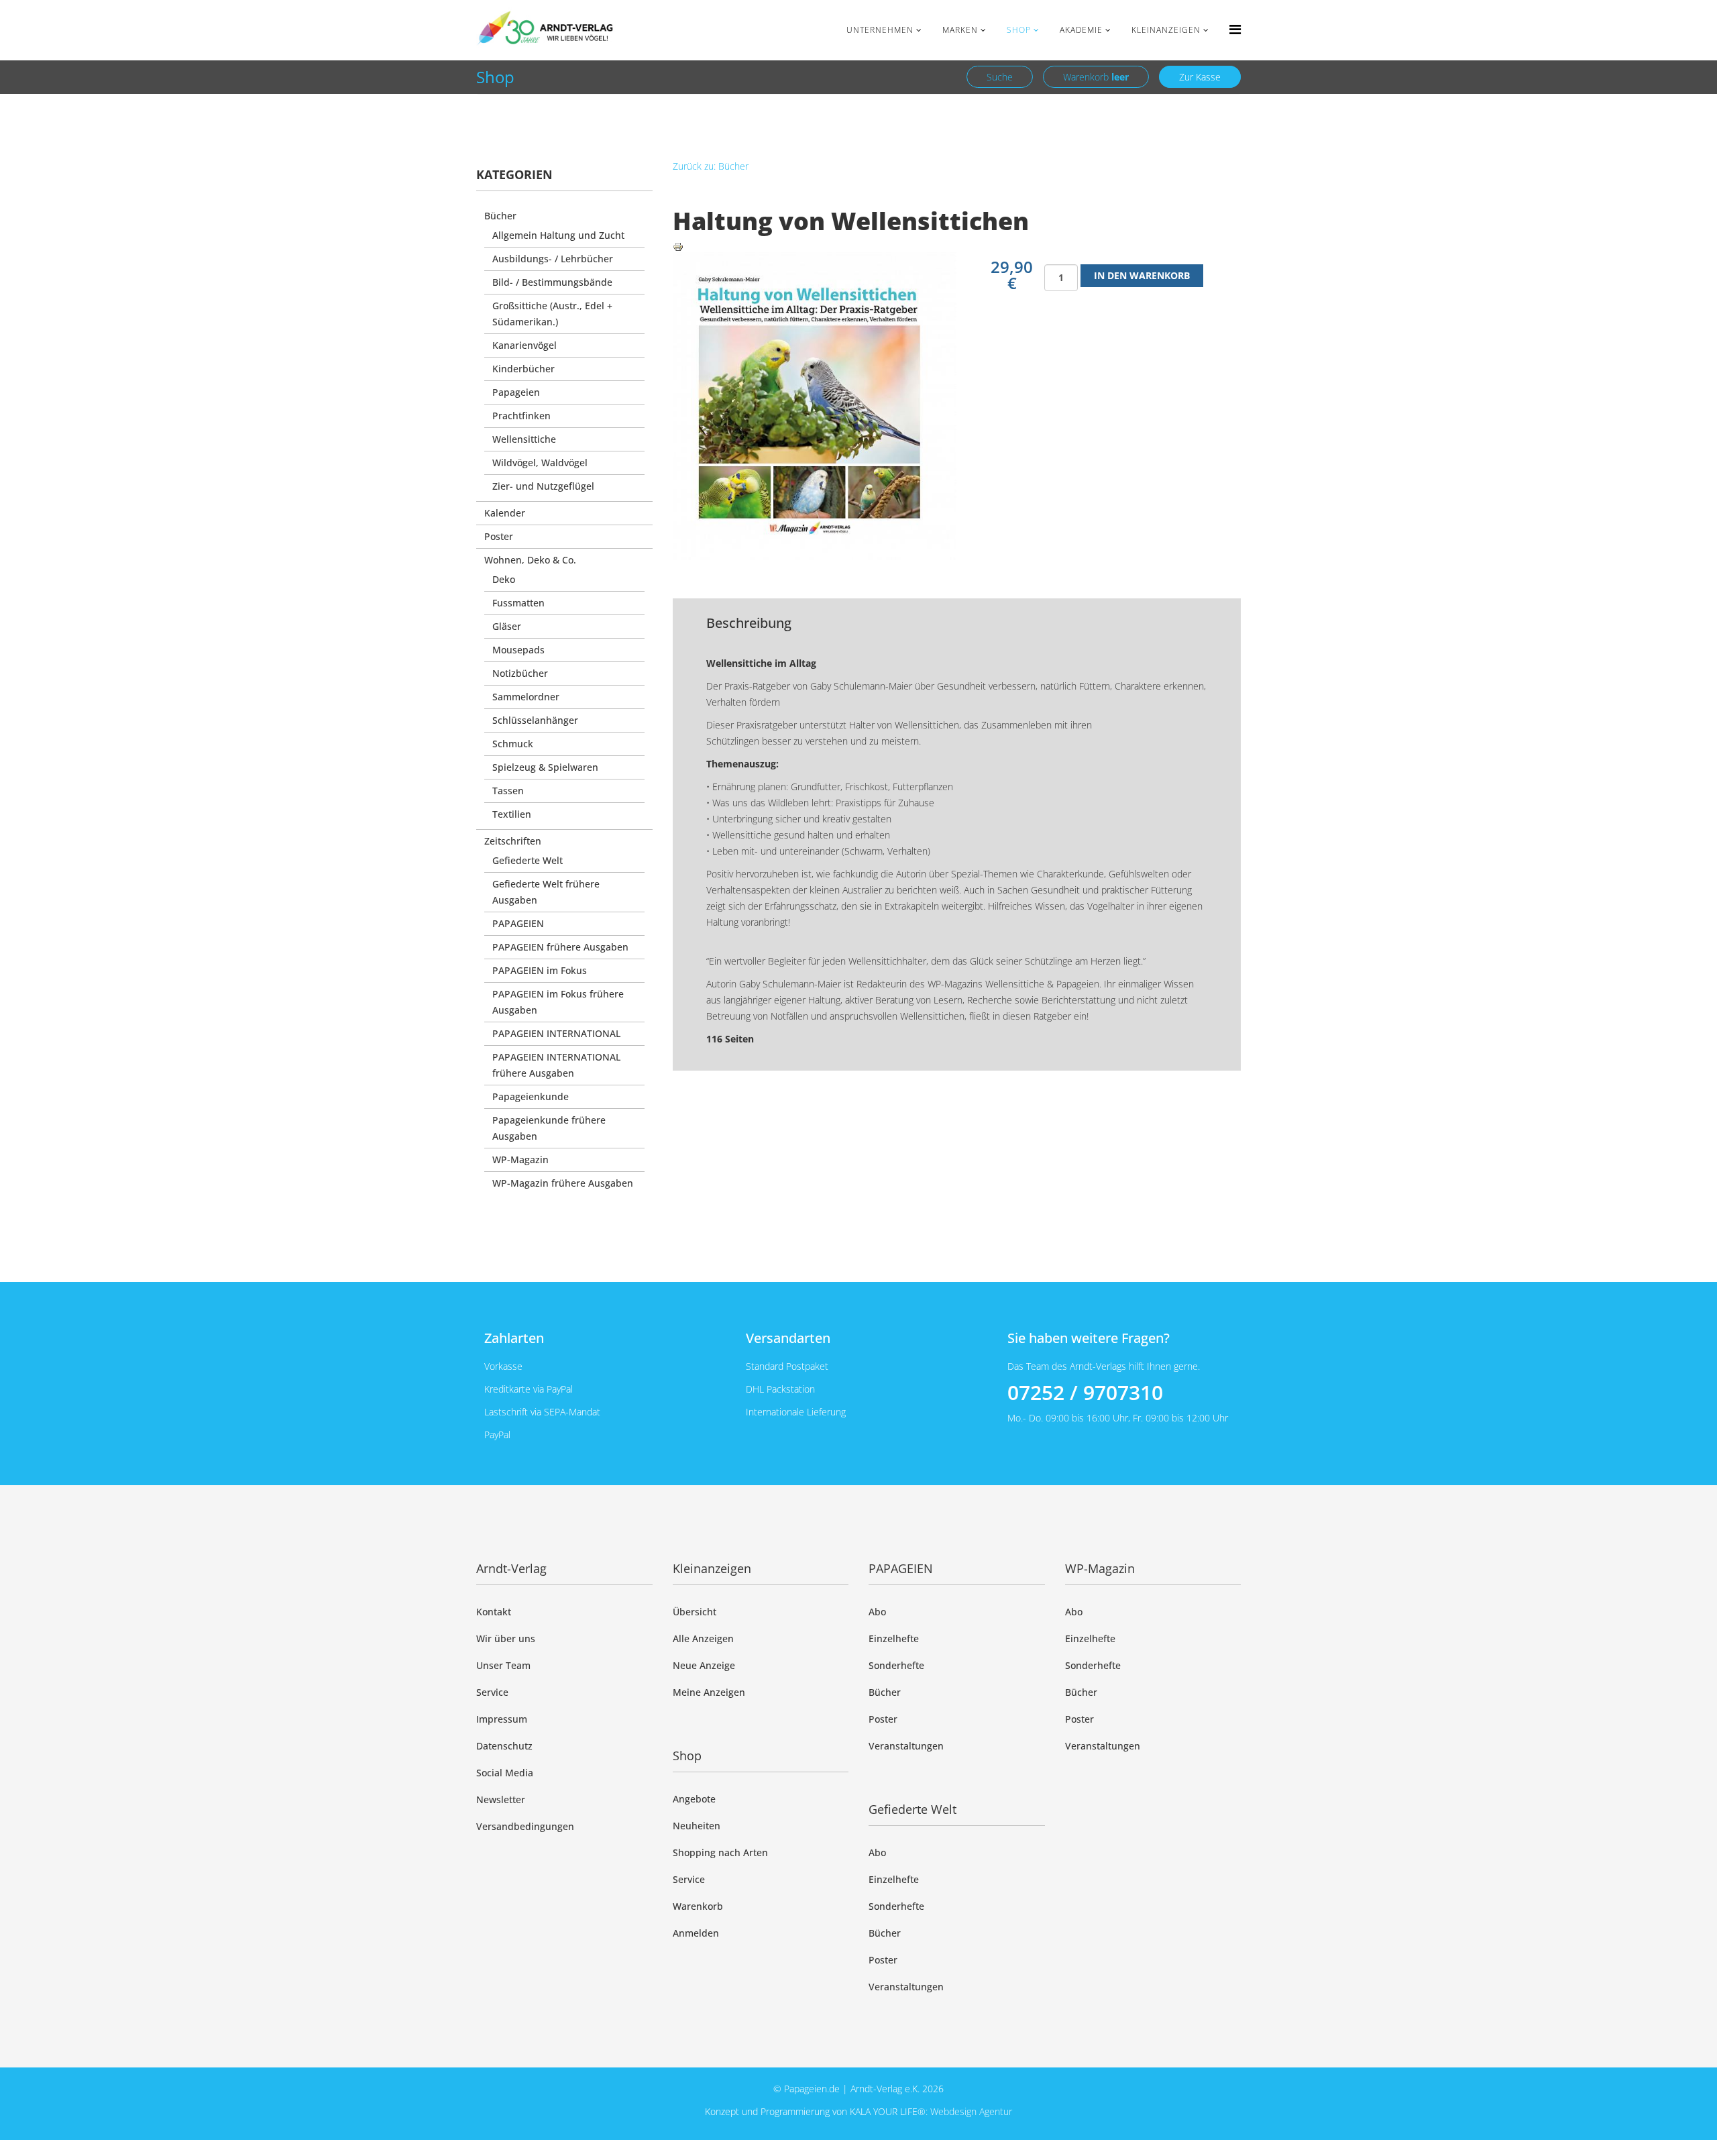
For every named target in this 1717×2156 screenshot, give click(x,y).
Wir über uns (506, 1638)
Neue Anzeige (704, 1665)
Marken (960, 30)
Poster (499, 536)
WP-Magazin (520, 1160)
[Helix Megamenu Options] (1235, 29)
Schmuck (513, 744)
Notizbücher (520, 673)
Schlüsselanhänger (535, 720)
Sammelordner (526, 697)
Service (492, 1692)
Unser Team (503, 1665)
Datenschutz (504, 1746)
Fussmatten (518, 603)
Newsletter (501, 1799)
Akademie (1081, 30)
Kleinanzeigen (1166, 30)
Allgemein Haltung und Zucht (558, 235)
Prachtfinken (521, 416)
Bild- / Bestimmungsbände (552, 282)
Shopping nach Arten (720, 1852)
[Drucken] (957, 247)
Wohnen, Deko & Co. (530, 560)
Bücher (500, 216)
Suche (1000, 77)
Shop (1019, 30)
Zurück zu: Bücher (711, 166)
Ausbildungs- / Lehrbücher (553, 259)
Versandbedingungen (525, 1826)
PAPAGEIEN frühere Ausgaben (560, 947)
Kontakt (494, 1612)
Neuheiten (697, 1826)
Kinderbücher (523, 369)
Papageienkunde (531, 1096)
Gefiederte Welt (528, 860)
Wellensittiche (524, 439)
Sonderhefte (896, 1665)
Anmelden (696, 1933)
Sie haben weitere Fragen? (1089, 1338)
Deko (504, 579)
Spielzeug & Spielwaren (545, 767)
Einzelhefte (894, 1638)
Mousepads (518, 650)
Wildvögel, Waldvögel (540, 463)
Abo (877, 1612)
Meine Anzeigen (709, 1692)
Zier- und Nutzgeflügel (543, 486)
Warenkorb (1096, 77)
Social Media (505, 1773)
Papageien (516, 392)
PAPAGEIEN (518, 923)
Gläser (507, 626)
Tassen (508, 791)
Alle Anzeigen (703, 1638)
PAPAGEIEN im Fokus (540, 970)
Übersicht (695, 1612)
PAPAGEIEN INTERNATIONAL (556, 1033)
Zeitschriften (513, 841)
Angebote (694, 1799)
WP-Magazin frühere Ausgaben (563, 1183)
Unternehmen (880, 30)
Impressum (502, 1719)
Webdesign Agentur (971, 2111)
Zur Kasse (1200, 77)
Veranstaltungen (906, 1746)
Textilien (512, 814)
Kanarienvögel (524, 345)
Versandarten (788, 1338)
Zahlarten (514, 1338)
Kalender (505, 513)
